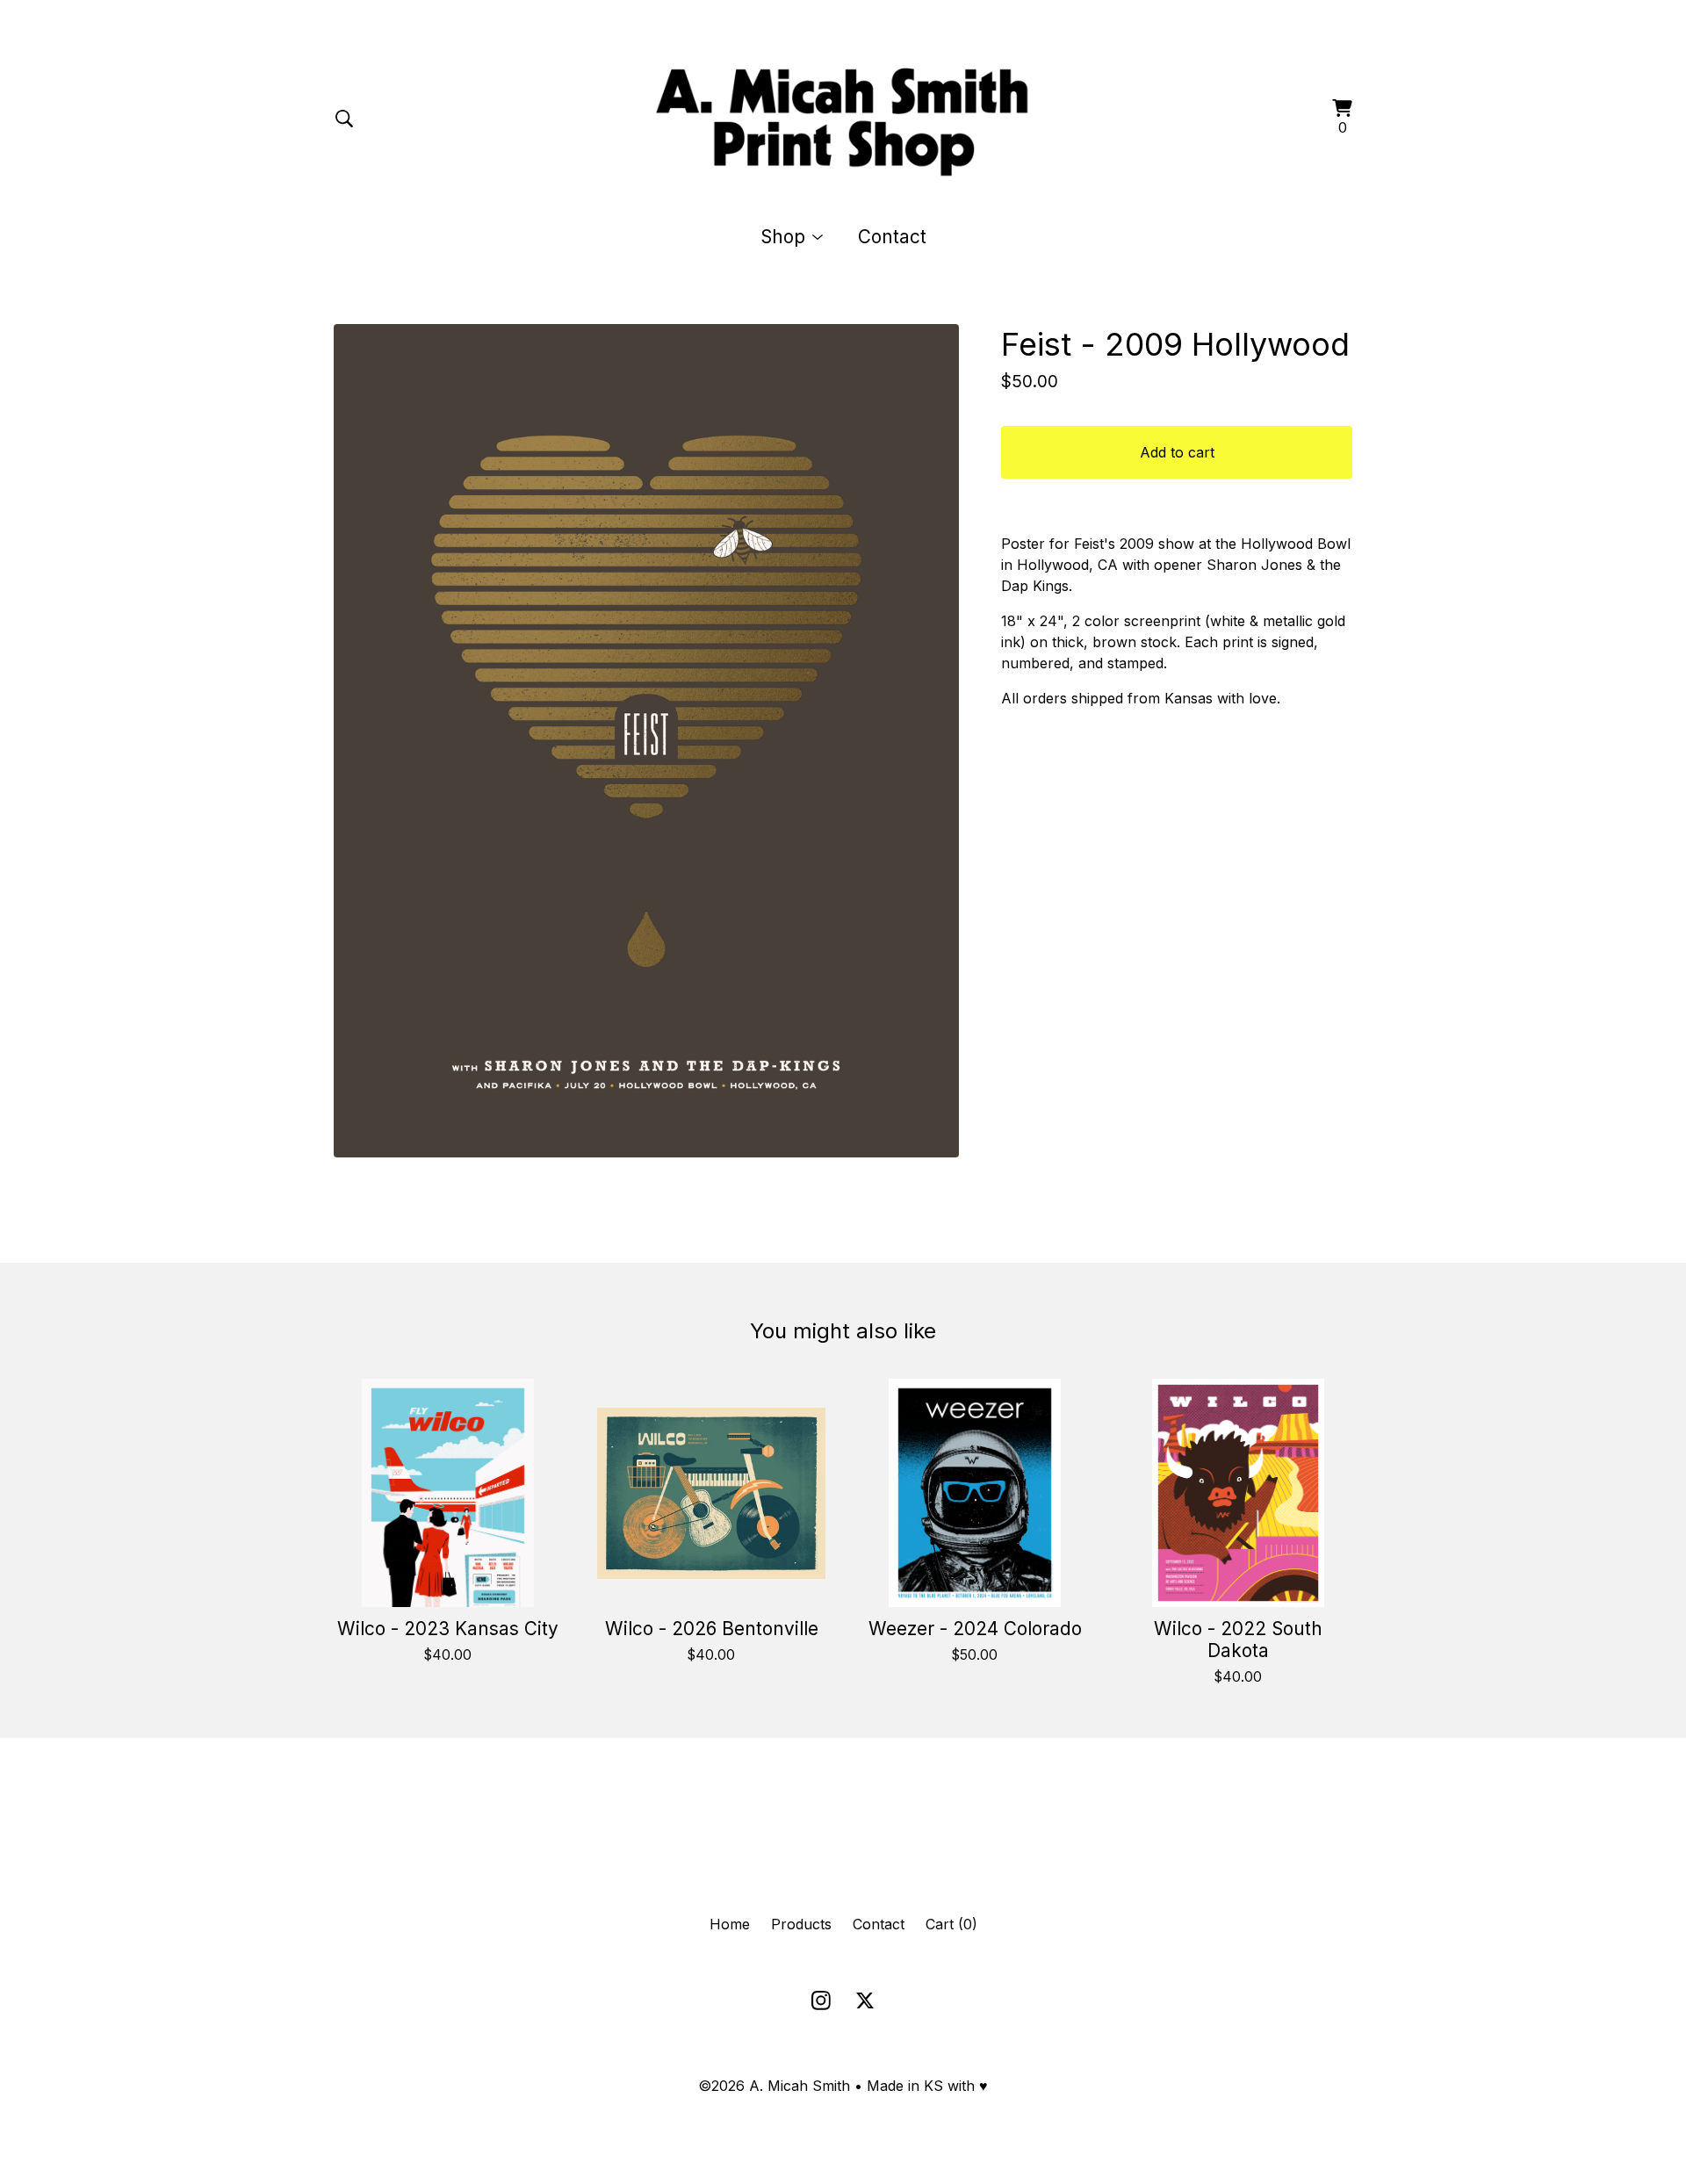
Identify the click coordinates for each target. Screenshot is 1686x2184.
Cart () (951, 1924)
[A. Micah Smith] (843, 119)
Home (730, 1924)
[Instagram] (821, 2000)
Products (801, 1924)
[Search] (344, 119)
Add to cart (1177, 452)
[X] (865, 2000)
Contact (892, 237)
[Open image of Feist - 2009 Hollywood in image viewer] (646, 741)
